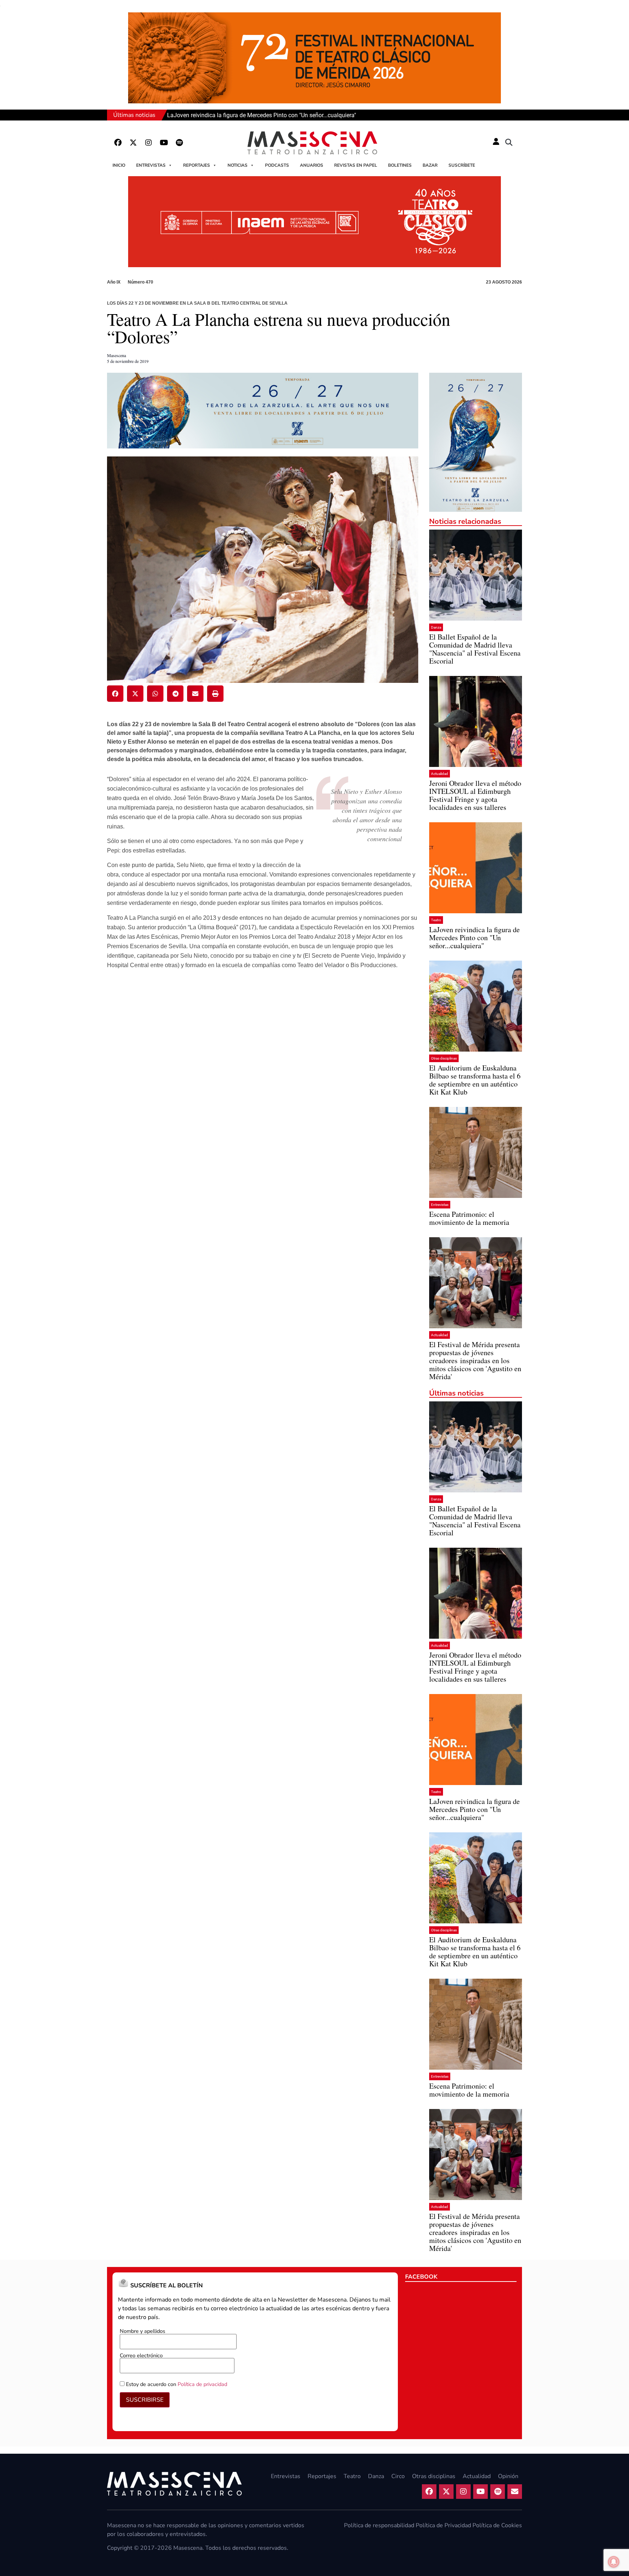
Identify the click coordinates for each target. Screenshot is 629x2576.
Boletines (400, 165)
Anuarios (312, 165)
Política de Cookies (497, 2525)
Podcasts (277, 165)
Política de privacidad (202, 2384)
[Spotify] (179, 143)
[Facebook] (118, 143)
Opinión (508, 2476)
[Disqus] (263, 1090)
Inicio (119, 165)
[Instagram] (149, 143)
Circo (398, 2476)
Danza (436, 627)
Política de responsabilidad (379, 2525)
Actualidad (440, 774)
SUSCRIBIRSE (145, 2400)
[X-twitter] (133, 143)
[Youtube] (164, 143)
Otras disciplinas (444, 1058)
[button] (509, 143)
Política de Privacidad (443, 2525)
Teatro (436, 920)
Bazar (430, 165)
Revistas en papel (356, 165)
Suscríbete (462, 165)
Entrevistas (151, 165)
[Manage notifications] (614, 2562)
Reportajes (197, 165)
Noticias (238, 165)
